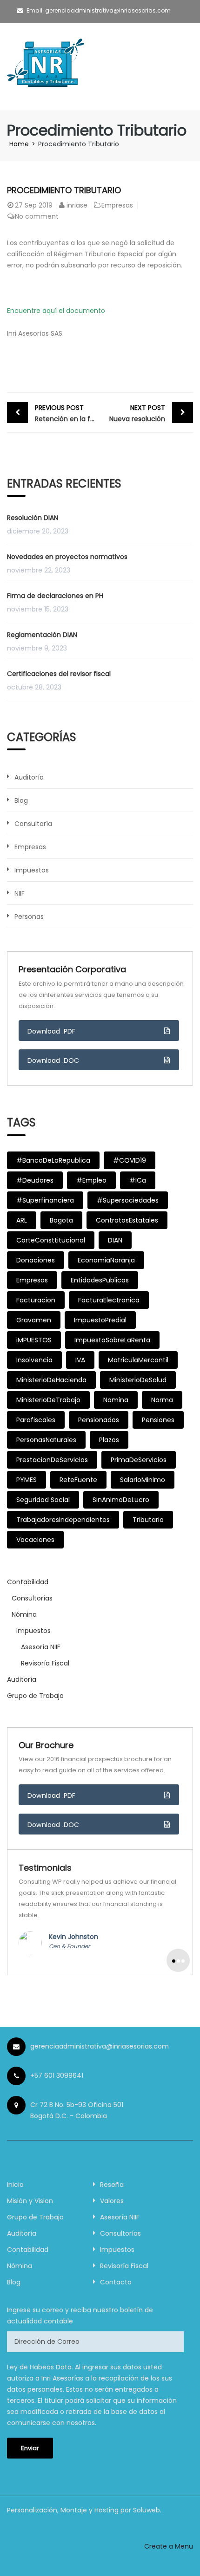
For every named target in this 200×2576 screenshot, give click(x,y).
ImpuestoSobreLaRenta (112, 1340)
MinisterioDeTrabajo (48, 1400)
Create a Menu (169, 2546)
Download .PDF (52, 1031)
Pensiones (158, 1420)
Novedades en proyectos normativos (67, 557)
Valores (112, 2201)
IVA (80, 1360)
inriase (77, 205)
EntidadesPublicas (100, 1280)
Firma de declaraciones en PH (55, 596)
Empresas (117, 205)
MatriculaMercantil (138, 1360)
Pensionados (99, 1420)
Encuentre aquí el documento (56, 311)
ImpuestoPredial (100, 1320)
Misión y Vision (30, 2201)
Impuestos (32, 870)
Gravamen (34, 1320)
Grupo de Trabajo (35, 1696)
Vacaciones (35, 1540)
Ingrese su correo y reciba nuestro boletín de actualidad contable (80, 2316)
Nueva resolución (137, 413)
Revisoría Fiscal (45, 1663)
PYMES (27, 1480)
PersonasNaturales (46, 1440)
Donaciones (36, 1260)
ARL (22, 1220)
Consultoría (33, 824)
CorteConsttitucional (51, 1240)
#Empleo (91, 1180)
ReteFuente (78, 1480)
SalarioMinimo (143, 1480)
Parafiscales (36, 1420)
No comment (37, 216)
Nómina (24, 1614)
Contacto (116, 2282)
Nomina (116, 1400)
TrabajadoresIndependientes (63, 1520)
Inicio (15, 2185)
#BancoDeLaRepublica (53, 1160)
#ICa (138, 1180)
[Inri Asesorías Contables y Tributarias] (48, 66)
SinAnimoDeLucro (121, 1500)
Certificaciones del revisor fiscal (59, 674)
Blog (21, 800)
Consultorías (32, 1598)
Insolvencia (34, 1360)
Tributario (148, 1520)
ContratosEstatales (127, 1220)
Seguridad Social (43, 1500)
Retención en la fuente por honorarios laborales (67, 413)
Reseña (112, 2185)
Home (19, 144)
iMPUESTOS (34, 1340)
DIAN (115, 1240)
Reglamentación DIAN (42, 635)
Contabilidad (28, 1582)
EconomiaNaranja (106, 1260)
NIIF (20, 893)
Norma (162, 1400)
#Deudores (35, 1180)
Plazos (109, 1440)
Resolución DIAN (33, 518)
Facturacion (36, 1300)
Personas (29, 917)
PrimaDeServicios (139, 1460)
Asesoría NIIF (41, 1647)
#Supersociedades (128, 1200)
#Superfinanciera (45, 1200)
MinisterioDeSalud (138, 1380)
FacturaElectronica (109, 1300)
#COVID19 (130, 1160)
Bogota (61, 1220)
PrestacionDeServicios (52, 1460)
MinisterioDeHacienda (51, 1380)
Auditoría (29, 777)
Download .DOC (53, 1060)
